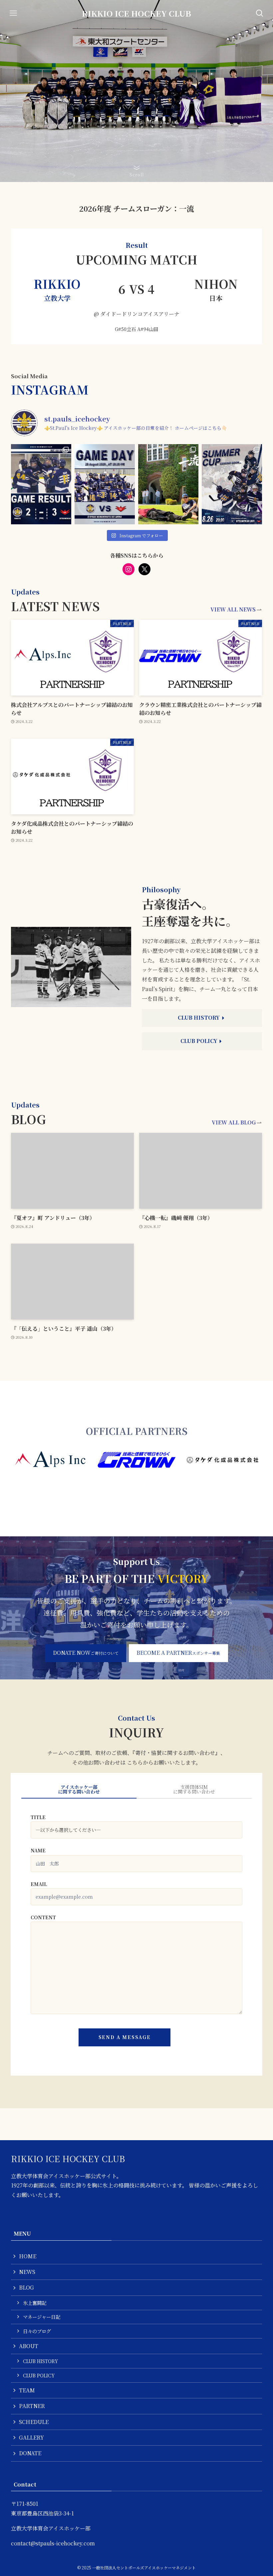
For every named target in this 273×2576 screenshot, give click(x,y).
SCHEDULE (34, 2422)
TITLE (38, 1817)
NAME (38, 1850)
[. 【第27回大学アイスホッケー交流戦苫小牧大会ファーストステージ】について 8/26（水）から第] (232, 484)
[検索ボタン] (260, 13)
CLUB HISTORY (40, 2361)
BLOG (26, 2287)
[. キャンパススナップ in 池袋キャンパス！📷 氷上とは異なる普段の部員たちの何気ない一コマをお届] (168, 484)
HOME (28, 2256)
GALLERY (31, 2437)
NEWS (27, 2272)
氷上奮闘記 (35, 2303)
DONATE (30, 2453)
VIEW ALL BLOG (234, 1122)
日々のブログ (37, 2331)
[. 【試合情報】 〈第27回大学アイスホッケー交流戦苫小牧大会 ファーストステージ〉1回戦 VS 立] (105, 484)
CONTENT (43, 1917)
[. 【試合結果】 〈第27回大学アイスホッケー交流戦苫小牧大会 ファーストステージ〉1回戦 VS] (41, 484)
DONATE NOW (86, 1653)
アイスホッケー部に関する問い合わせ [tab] (79, 1789)
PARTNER (32, 2406)
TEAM (27, 2390)
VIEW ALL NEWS (233, 609)
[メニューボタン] (13, 13)
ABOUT (29, 2346)
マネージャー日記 (42, 2317)
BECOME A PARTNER (178, 1653)
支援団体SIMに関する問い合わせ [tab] (194, 1789)
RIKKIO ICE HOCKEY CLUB (136, 13)
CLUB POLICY (39, 2375)
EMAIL (39, 1884)
